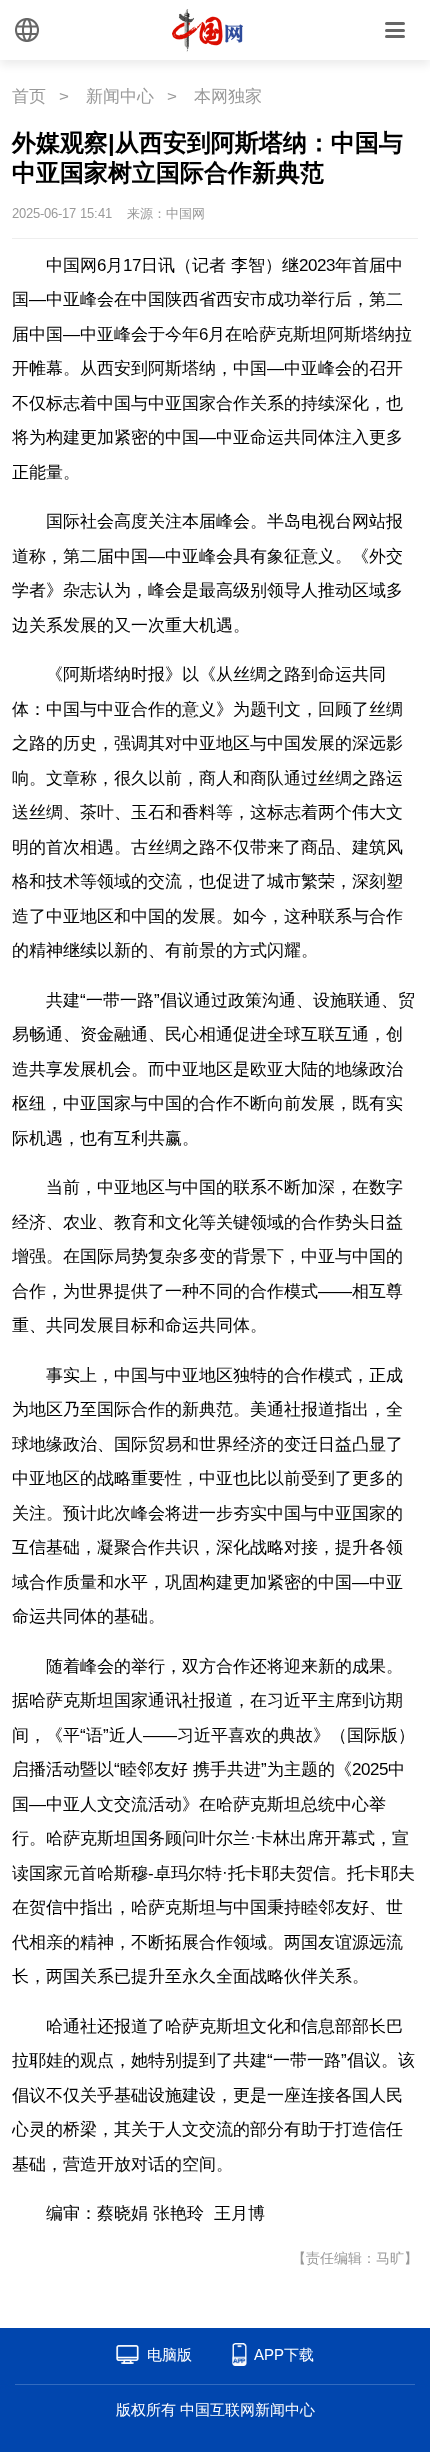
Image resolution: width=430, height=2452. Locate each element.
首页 (29, 96)
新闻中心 (120, 96)
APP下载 (284, 2354)
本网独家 (228, 96)
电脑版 (169, 2354)
